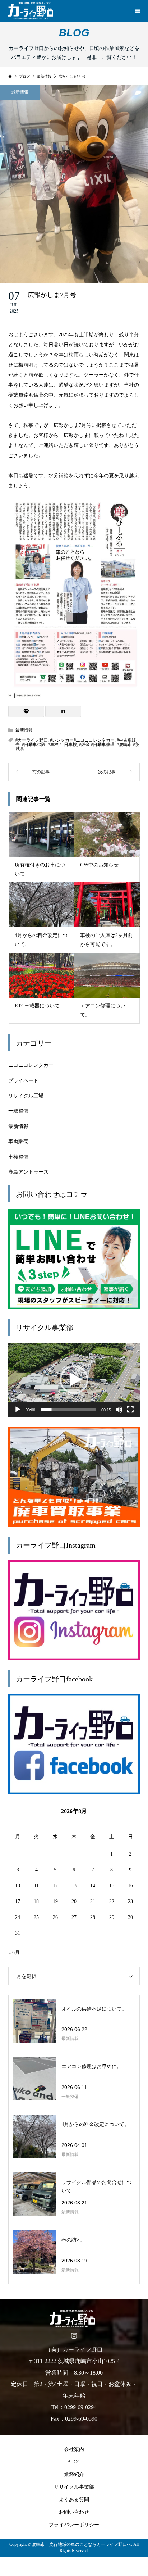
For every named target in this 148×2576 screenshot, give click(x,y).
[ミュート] (119, 1410)
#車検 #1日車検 (62, 745)
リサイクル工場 (26, 1096)
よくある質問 (74, 2500)
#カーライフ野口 (32, 740)
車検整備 (18, 1157)
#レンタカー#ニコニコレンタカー (82, 740)
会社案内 (74, 2449)
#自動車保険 (34, 745)
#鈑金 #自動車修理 (97, 745)
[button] (74, 1380)
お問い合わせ (74, 2512)
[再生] (18, 1410)
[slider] (68, 1410)
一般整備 (18, 1111)
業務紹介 (74, 2474)
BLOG (74, 2462)
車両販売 (18, 1141)
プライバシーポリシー (74, 2525)
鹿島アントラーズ (28, 1172)
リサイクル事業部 (74, 2487)
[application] (74, 1380)
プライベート (23, 1081)
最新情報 (20, 92)
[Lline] (26, 711)
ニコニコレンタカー (31, 1065)
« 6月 (14, 1953)
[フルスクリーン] (130, 1410)
